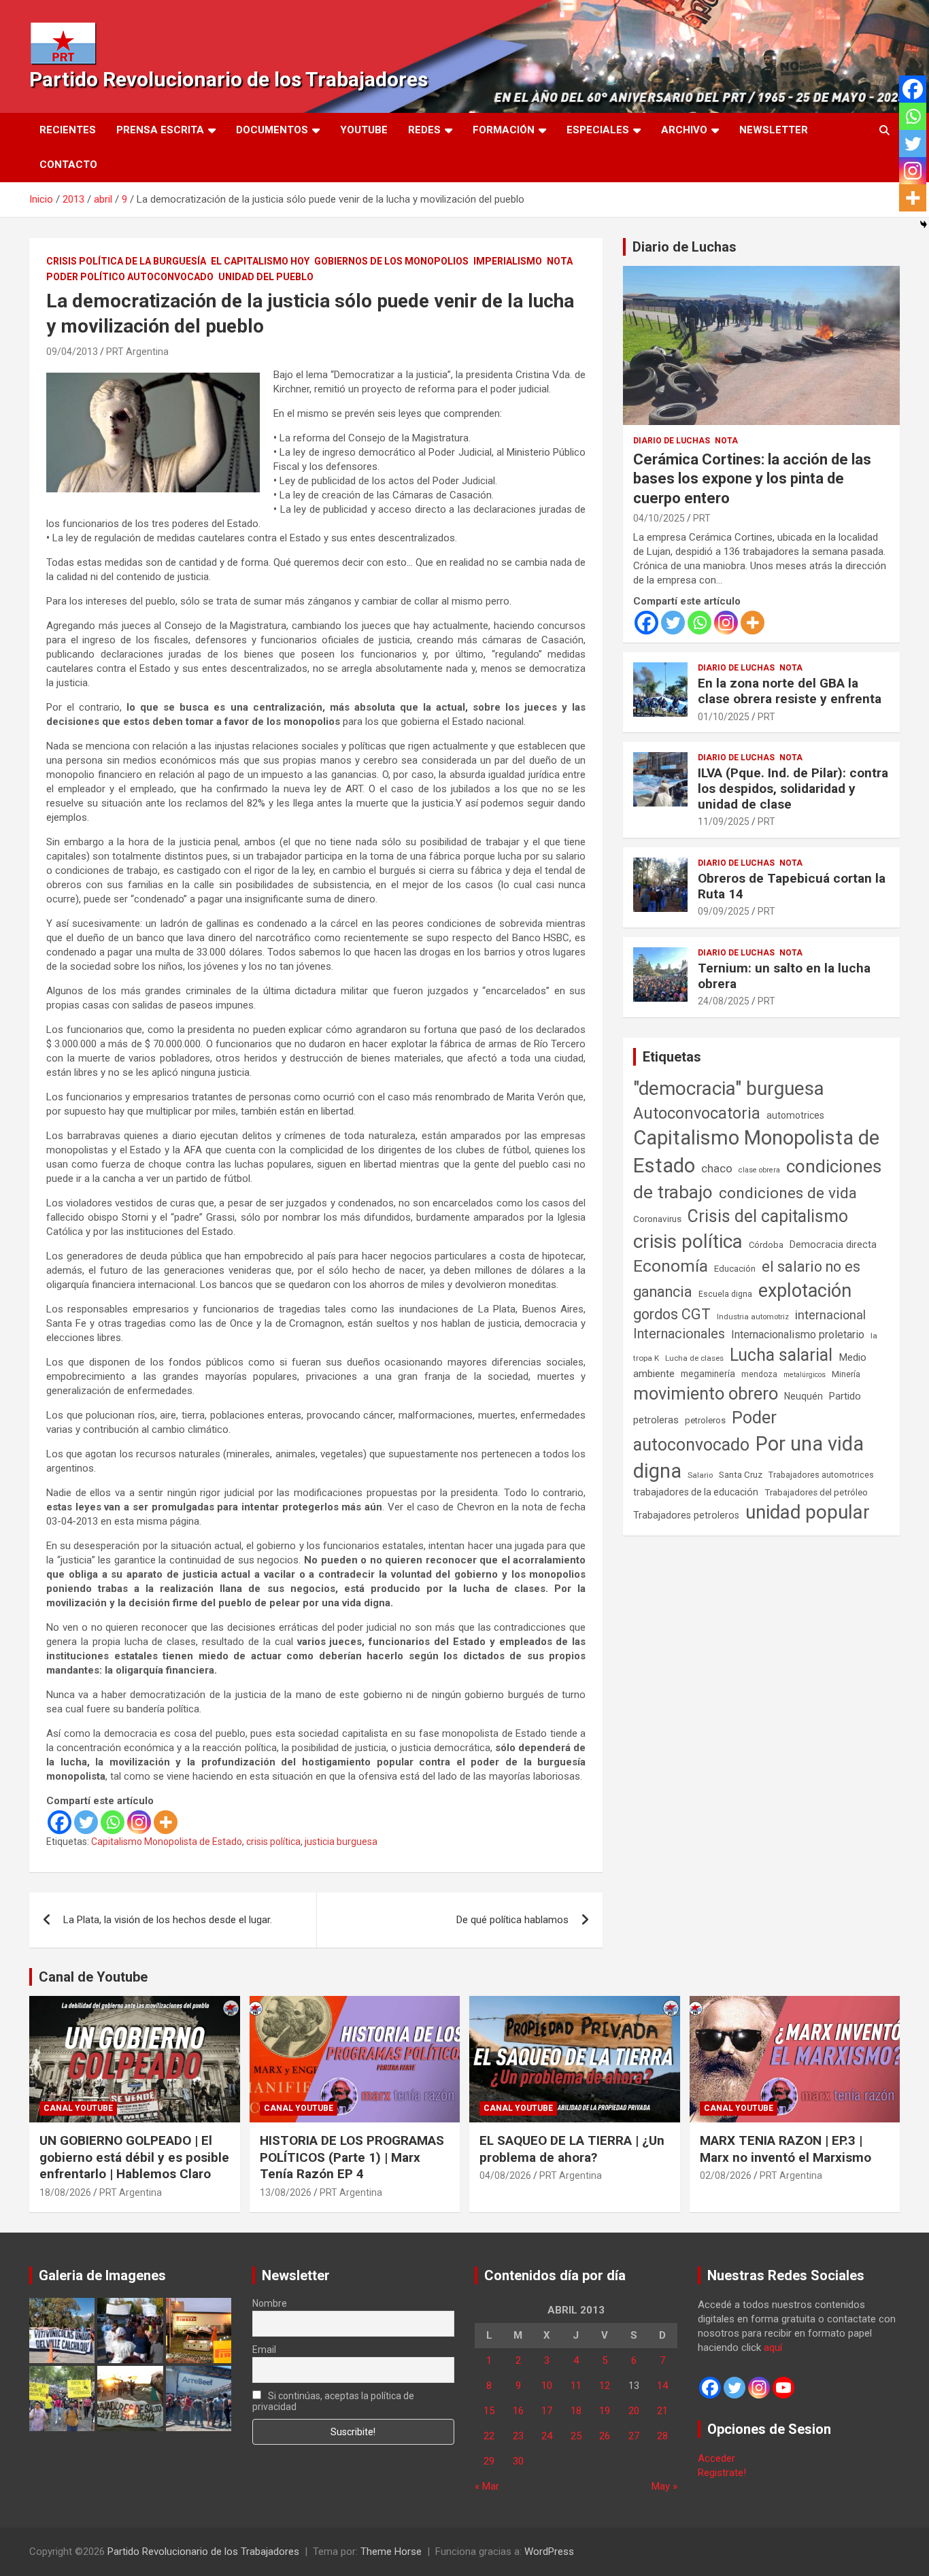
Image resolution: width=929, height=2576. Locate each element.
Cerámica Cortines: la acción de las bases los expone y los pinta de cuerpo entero (752, 479)
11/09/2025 (724, 821)
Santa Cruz (741, 1475)
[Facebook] (60, 1822)
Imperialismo (508, 261)
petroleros (705, 1420)
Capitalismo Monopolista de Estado (167, 1842)
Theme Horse (391, 2552)
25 (576, 2436)
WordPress (549, 2552)
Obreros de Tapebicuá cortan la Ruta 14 (792, 886)
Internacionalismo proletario (798, 1335)
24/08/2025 (724, 1001)
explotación (805, 1291)
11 (576, 2386)
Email (264, 2350)
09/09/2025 (724, 911)
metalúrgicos (805, 1375)
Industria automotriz (753, 1317)
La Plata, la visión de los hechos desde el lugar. (168, 1920)
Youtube (364, 130)
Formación (504, 130)
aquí (773, 2348)
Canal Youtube (78, 2108)
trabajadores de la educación (696, 1492)
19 (605, 2411)
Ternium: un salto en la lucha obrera (784, 976)
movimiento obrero (706, 1393)
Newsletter (774, 130)
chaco (717, 1168)
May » (664, 2486)
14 (662, 2386)
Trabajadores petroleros (686, 1515)
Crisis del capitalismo (768, 1216)
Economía (671, 1266)
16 (518, 2411)
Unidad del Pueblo (266, 277)
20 (634, 2411)
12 (605, 2386)
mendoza (759, 1374)
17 (547, 2411)
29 (489, 2461)
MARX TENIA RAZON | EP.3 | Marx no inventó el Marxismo (786, 2149)
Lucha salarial (781, 1355)
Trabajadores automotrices (821, 1475)
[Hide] (924, 224)
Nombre (270, 2303)
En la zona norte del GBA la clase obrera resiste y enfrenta (790, 691)
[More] (166, 1822)
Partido (845, 1396)
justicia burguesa (341, 1842)
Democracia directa (833, 1244)
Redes (424, 130)
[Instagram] (139, 1822)
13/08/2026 (286, 2192)
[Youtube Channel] (783, 2388)
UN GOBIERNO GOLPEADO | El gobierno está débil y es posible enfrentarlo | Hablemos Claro (134, 2157)
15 (489, 2411)
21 (662, 2411)
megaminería (708, 1374)
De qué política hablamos (512, 1920)
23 (518, 2436)
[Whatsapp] (113, 1822)
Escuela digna (725, 1294)
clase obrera (759, 1170)
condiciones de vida (788, 1193)
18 (576, 2411)
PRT (702, 518)
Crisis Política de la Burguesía (126, 261)
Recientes (68, 130)
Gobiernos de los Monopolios (391, 261)
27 (634, 2436)
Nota (560, 261)
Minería (846, 1374)
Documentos (272, 130)
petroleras (656, 1420)
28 (662, 2436)
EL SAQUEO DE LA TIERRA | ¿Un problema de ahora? (572, 2149)
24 (547, 2436)
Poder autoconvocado (705, 1431)
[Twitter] (86, 1822)
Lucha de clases (694, 1358)
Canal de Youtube (93, 1977)
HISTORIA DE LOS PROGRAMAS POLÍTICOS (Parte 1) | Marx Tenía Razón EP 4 (352, 2157)
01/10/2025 (724, 717)
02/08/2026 (726, 2175)
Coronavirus (657, 1219)
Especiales (598, 130)
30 (518, 2461)
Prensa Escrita (160, 130)
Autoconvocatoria (697, 1113)
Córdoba (766, 1245)
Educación (735, 1269)
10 (547, 2386)
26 (605, 2436)
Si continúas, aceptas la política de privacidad (334, 2401)
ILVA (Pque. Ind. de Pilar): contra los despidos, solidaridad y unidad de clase (793, 789)
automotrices (795, 1115)
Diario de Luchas (685, 247)
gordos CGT (672, 1314)
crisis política (273, 1842)
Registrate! (722, 2473)
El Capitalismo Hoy (260, 261)
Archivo (684, 130)
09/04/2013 (72, 352)
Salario (700, 1475)
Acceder (716, 2458)
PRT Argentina (137, 352)
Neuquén (804, 1396)
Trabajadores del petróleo (816, 1492)
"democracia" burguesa (729, 1088)
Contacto (68, 165)
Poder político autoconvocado (130, 277)
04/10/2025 (659, 518)
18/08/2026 (65, 2192)
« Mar (487, 2486)
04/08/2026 (505, 2175)
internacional (830, 1315)
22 (489, 2436)
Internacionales (679, 1334)
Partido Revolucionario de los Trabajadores (229, 79)
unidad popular (808, 1512)
